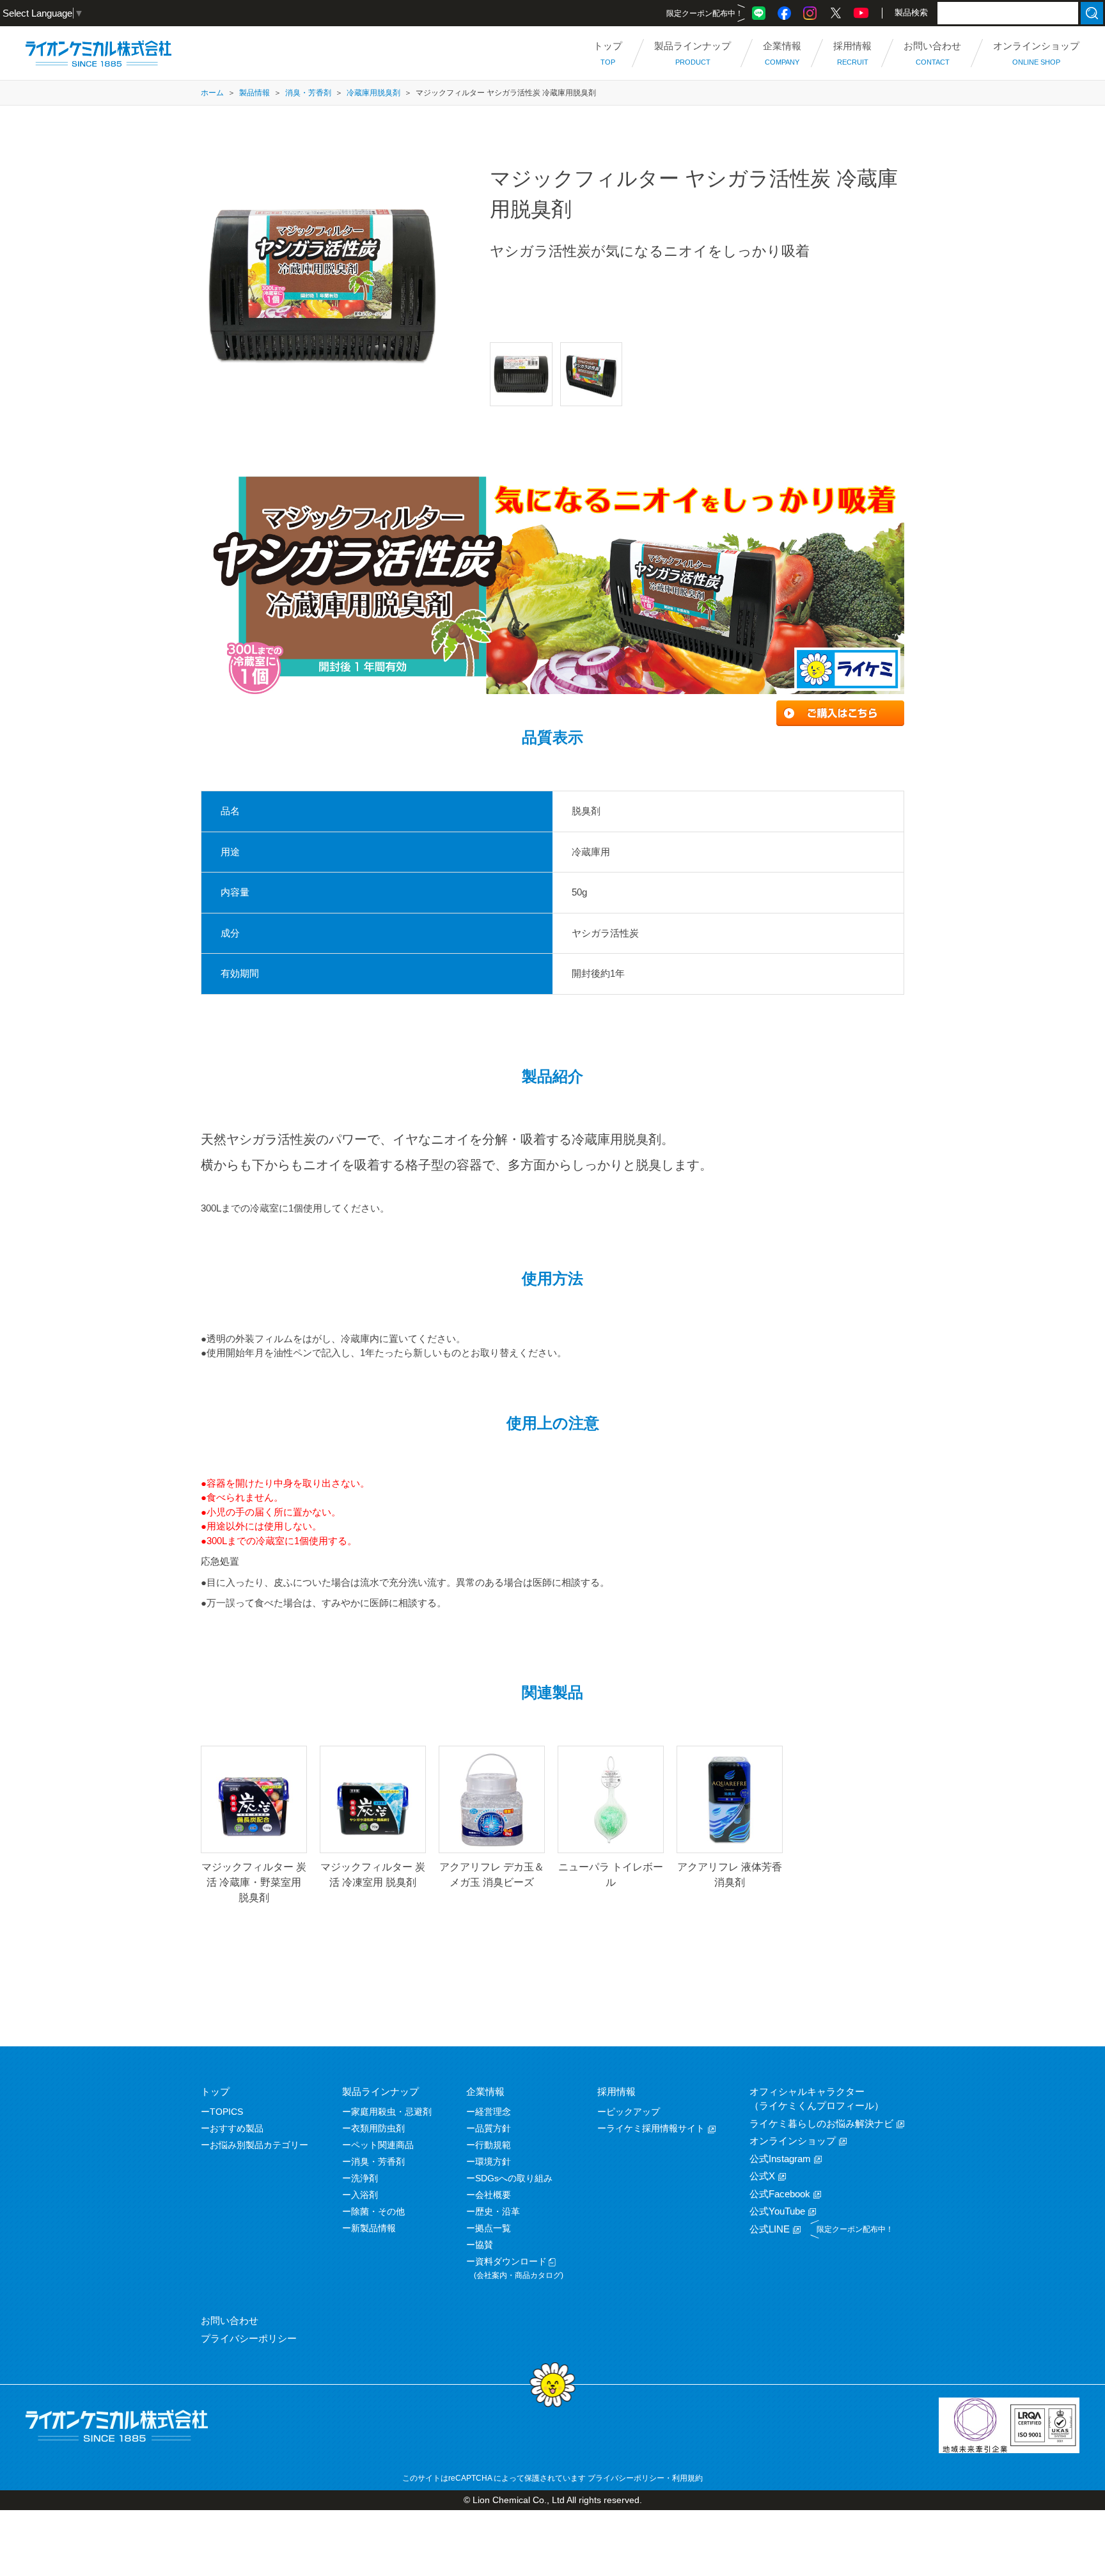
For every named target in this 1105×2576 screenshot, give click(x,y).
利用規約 (687, 2478)
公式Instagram (780, 2159)
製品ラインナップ (380, 2091)
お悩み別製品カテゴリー (259, 2145)
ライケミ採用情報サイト (655, 2128)
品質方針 (493, 2128)
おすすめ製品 (237, 2128)
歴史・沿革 (498, 2211)
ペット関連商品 (382, 2145)
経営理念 (493, 2112)
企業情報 (485, 2091)
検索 (1092, 13)
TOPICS (226, 2112)
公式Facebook (780, 2194)
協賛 (484, 2245)
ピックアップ (633, 2112)
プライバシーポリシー (249, 2338)
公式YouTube (777, 2211)
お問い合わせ (230, 2320)
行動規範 (493, 2145)
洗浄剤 (364, 2178)
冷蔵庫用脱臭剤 (373, 93)
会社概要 (493, 2195)
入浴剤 (364, 2195)
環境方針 (493, 2161)
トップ (215, 2091)
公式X (762, 2176)
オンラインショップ (793, 2141)
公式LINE (770, 2229)
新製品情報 (373, 2228)
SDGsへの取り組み (514, 2178)
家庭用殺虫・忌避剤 (391, 2112)
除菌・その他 (378, 2211)
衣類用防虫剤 (378, 2128)
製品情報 (255, 93)
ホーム (212, 93)
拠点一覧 (493, 2228)
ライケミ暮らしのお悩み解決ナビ (821, 2123)
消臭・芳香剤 (308, 93)
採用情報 (616, 2091)
